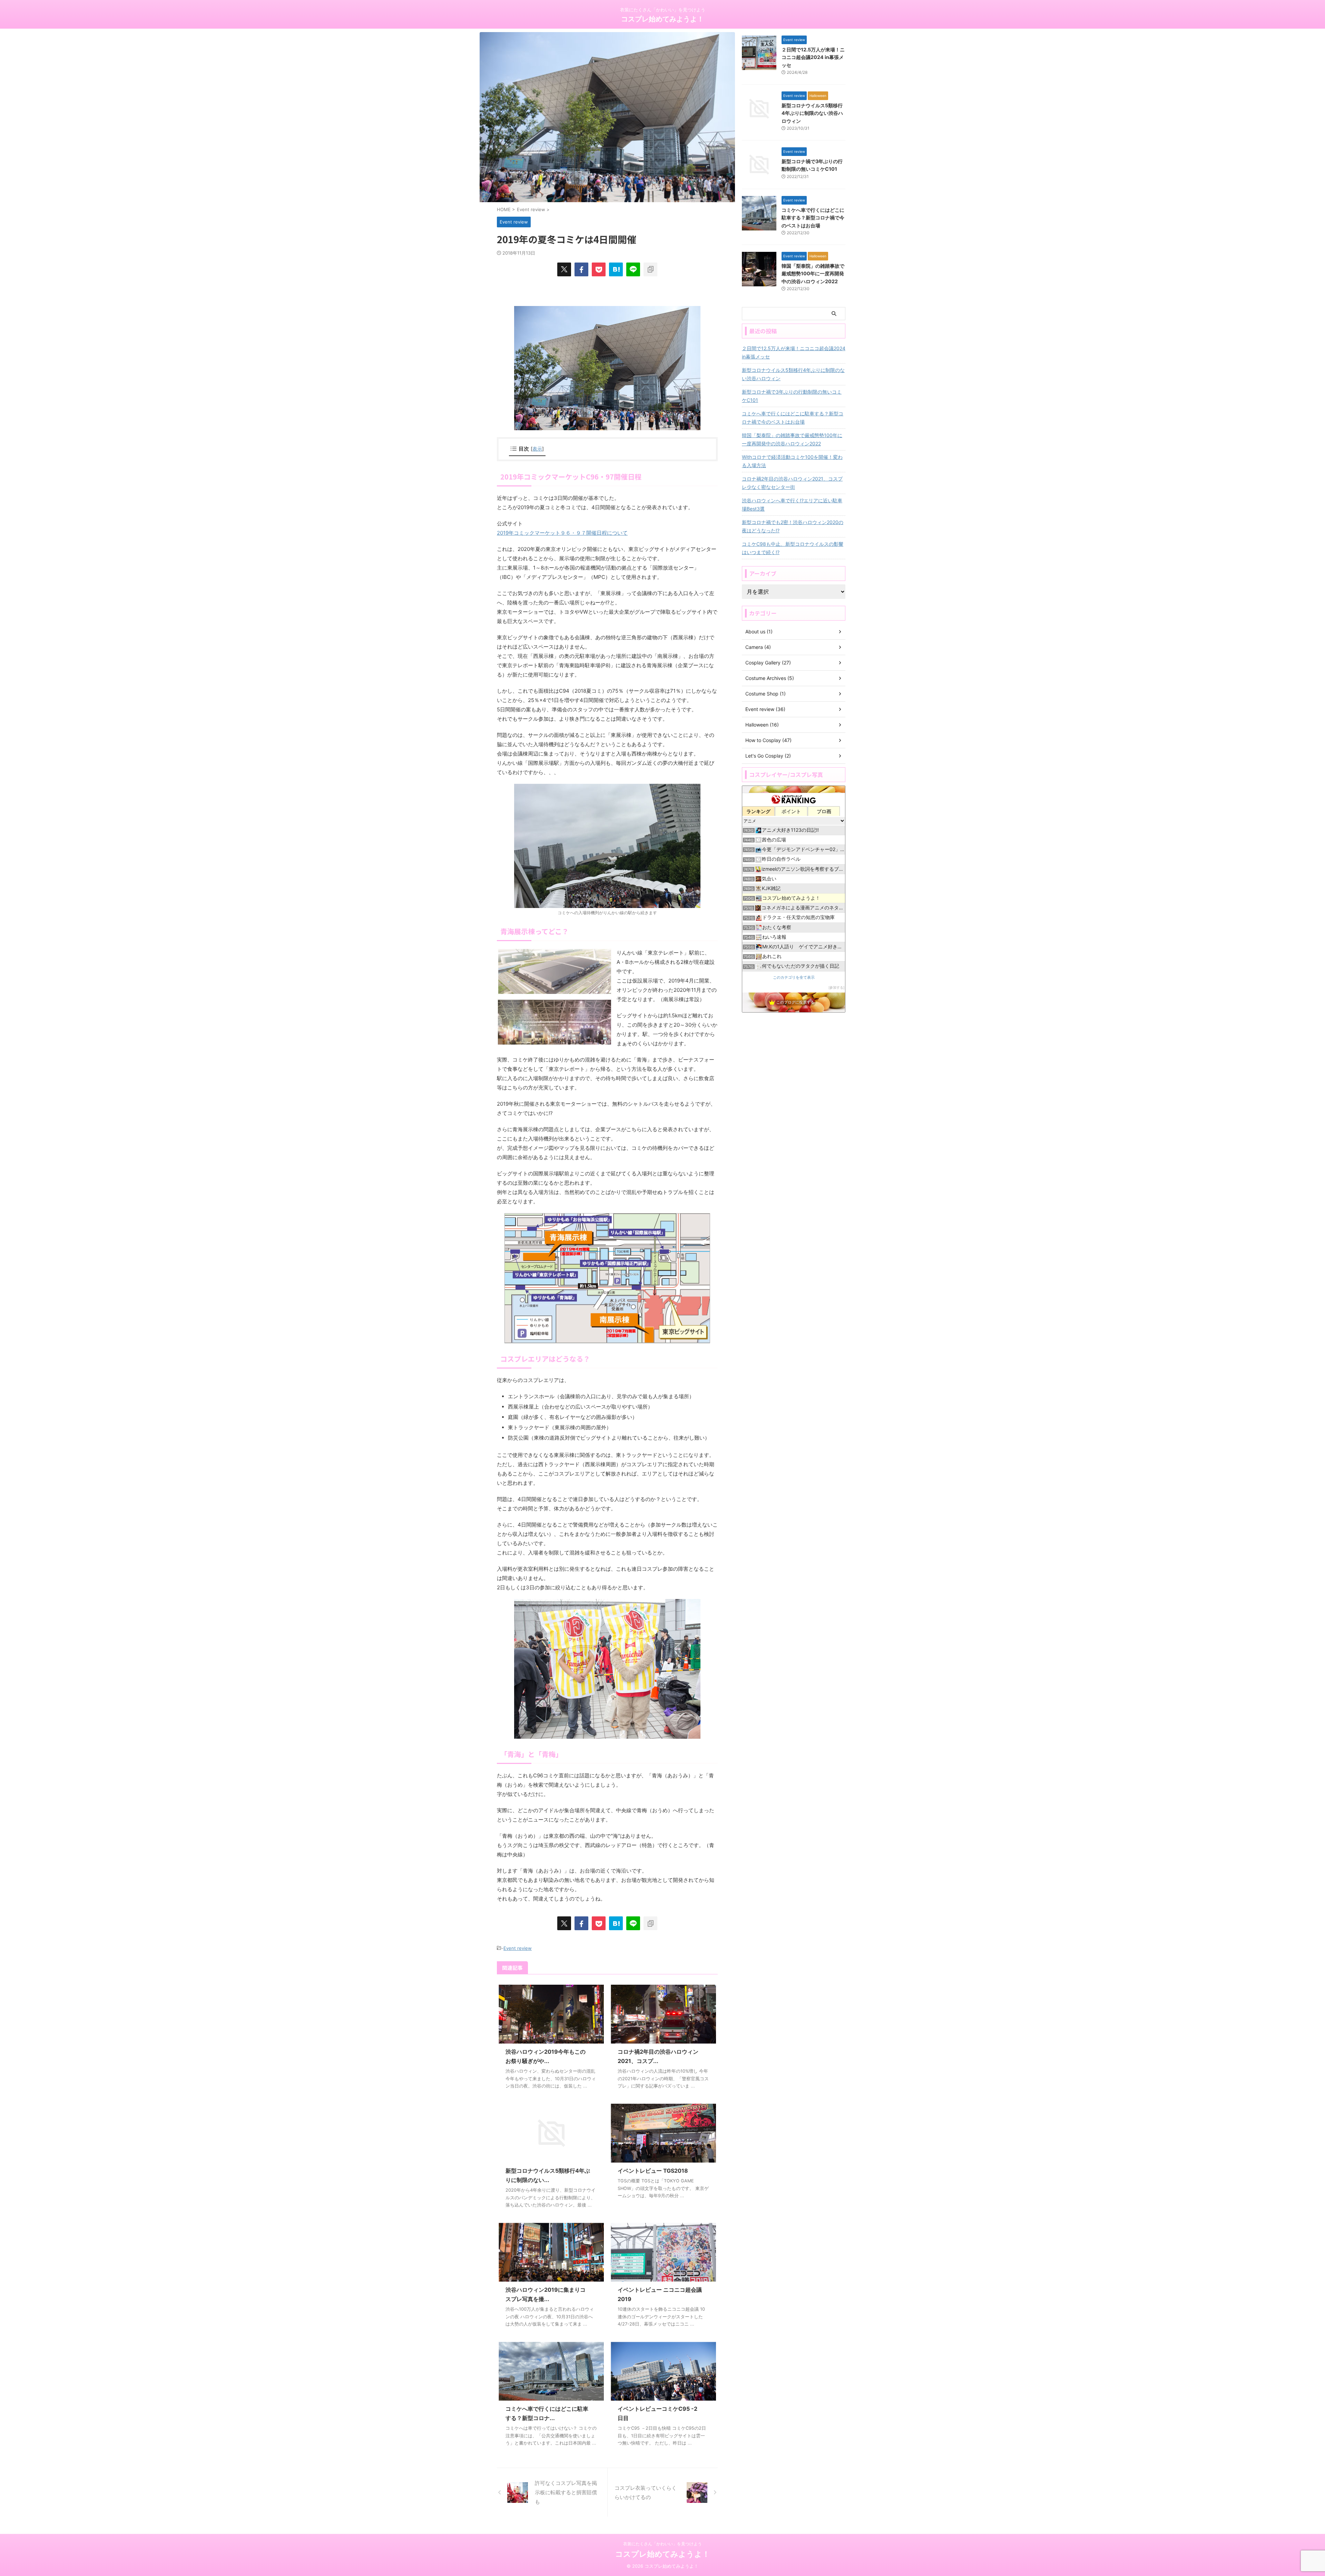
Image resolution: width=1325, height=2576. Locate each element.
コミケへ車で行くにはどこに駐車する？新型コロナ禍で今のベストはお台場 (813, 218)
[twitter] (564, 269)
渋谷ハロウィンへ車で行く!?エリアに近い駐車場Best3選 (792, 505)
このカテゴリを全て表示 (794, 978)
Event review (518, 1948)
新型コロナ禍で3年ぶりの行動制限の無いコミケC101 (792, 396)
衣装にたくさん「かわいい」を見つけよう (662, 2544)
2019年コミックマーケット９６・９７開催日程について (562, 533)
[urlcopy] (650, 269)
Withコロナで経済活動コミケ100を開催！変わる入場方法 (792, 461)
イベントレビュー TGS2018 (653, 2171)
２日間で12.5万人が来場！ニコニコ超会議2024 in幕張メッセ (813, 57)
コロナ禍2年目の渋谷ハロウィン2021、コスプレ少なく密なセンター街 (792, 483)
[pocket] (599, 269)
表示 (537, 449)
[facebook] (581, 269)
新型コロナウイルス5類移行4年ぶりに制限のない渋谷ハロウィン (812, 113)
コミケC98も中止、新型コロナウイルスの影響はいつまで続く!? (793, 548)
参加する (836, 988)
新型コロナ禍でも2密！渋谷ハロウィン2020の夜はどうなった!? (793, 526)
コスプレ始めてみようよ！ (662, 19)
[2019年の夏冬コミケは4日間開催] (616, 269)
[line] (633, 269)
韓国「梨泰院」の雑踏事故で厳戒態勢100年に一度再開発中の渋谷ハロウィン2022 (813, 274)
